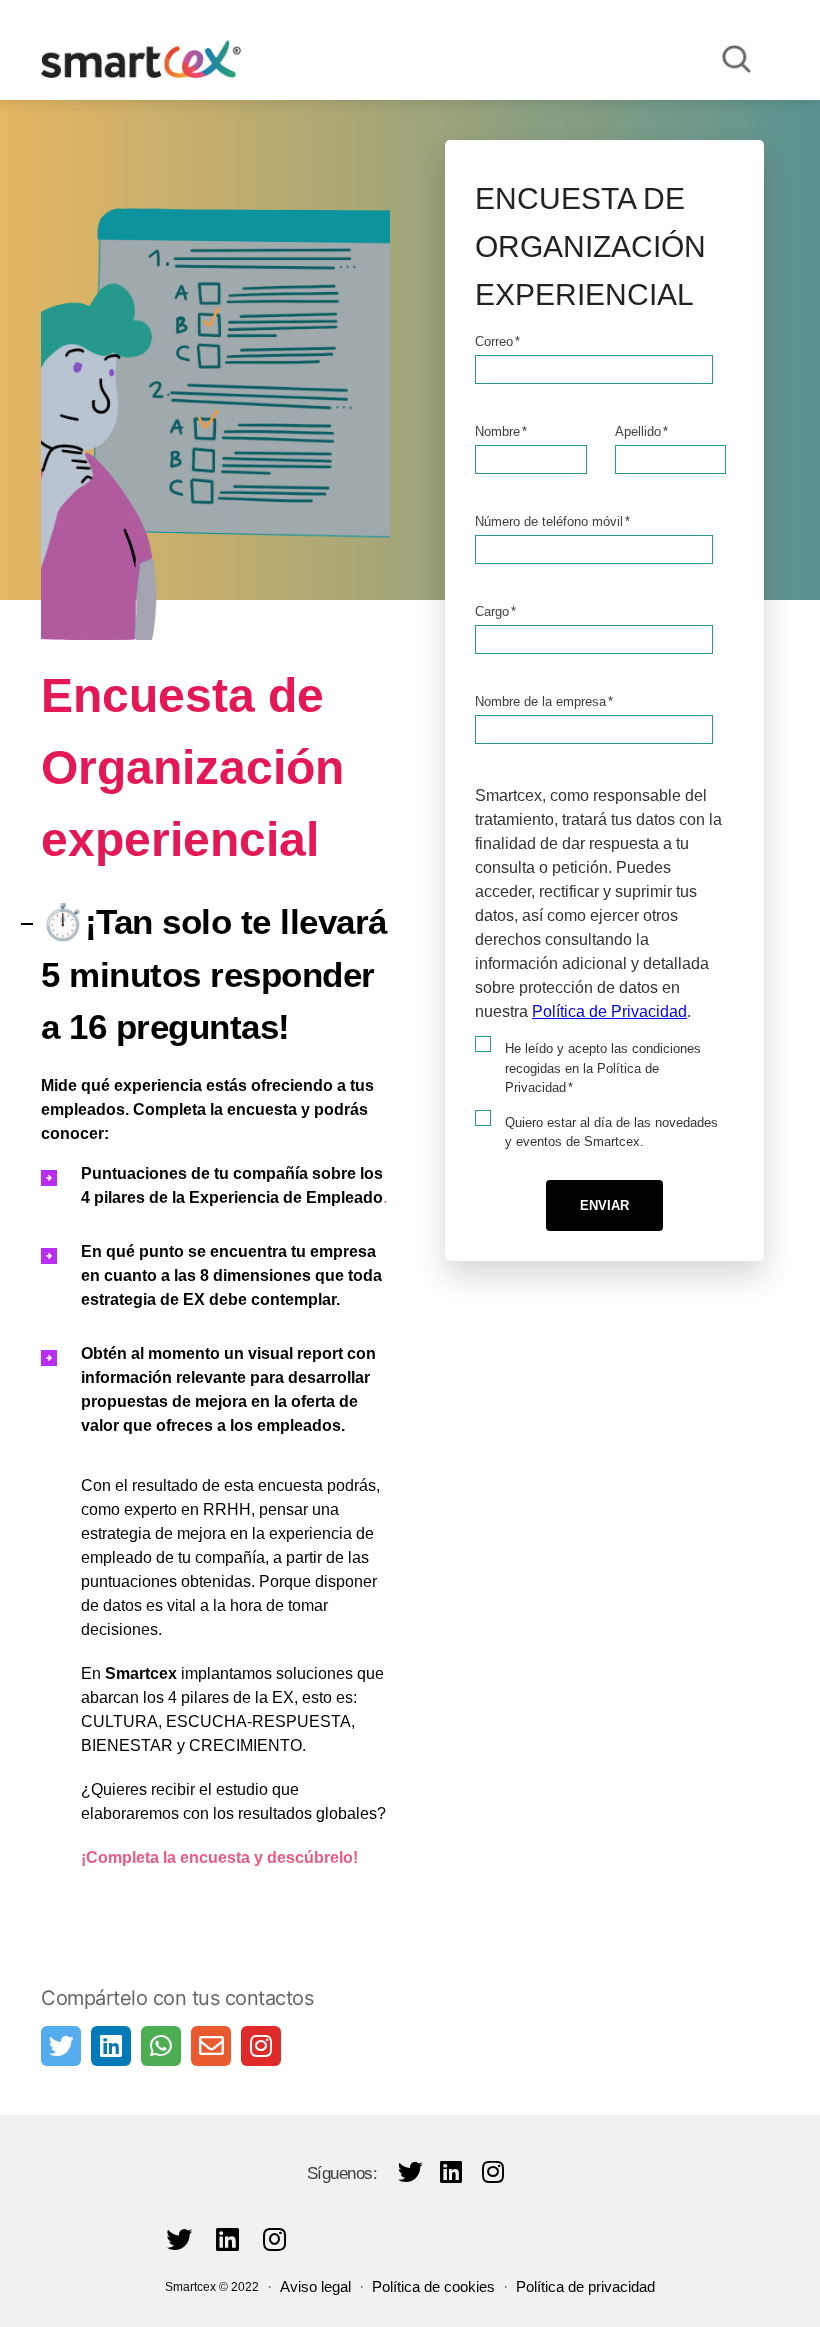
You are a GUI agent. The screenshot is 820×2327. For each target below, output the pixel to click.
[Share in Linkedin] (111, 2046)
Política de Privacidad (609, 1011)
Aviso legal (315, 2286)
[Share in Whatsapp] (161, 2046)
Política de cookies (433, 2286)
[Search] (736, 59)
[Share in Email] (211, 2046)
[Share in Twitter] (61, 2046)
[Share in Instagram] (261, 2046)
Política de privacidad (585, 2286)
